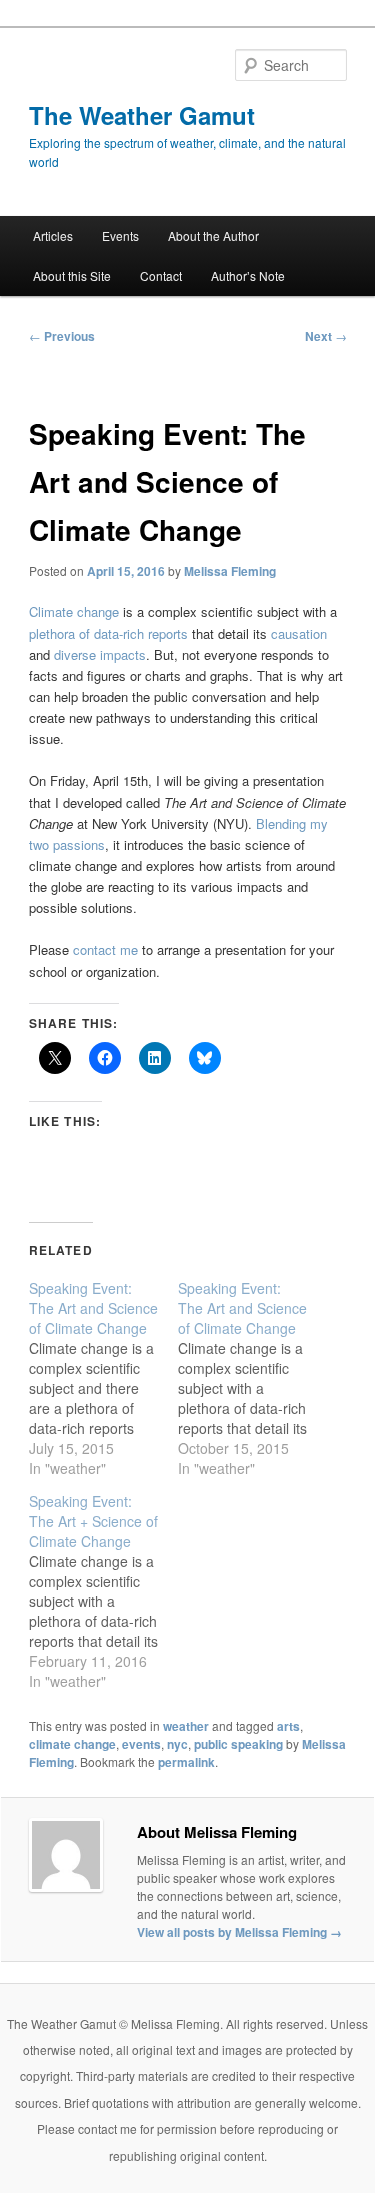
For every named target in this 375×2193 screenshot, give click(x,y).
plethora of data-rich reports (108, 633)
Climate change (74, 611)
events (141, 1744)
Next (326, 336)
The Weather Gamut (142, 115)
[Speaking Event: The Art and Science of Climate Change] (103, 1378)
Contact (161, 275)
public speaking (238, 1744)
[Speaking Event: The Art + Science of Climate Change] (103, 1591)
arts (288, 1726)
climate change (72, 1744)
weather (186, 1726)
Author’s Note (248, 275)
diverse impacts (100, 654)
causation (299, 633)
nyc (177, 1744)
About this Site (72, 275)
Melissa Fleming (230, 571)
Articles (53, 235)
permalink (186, 1762)
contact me (105, 949)
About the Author (213, 235)
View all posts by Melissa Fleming (239, 1932)
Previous (62, 336)
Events (120, 235)
